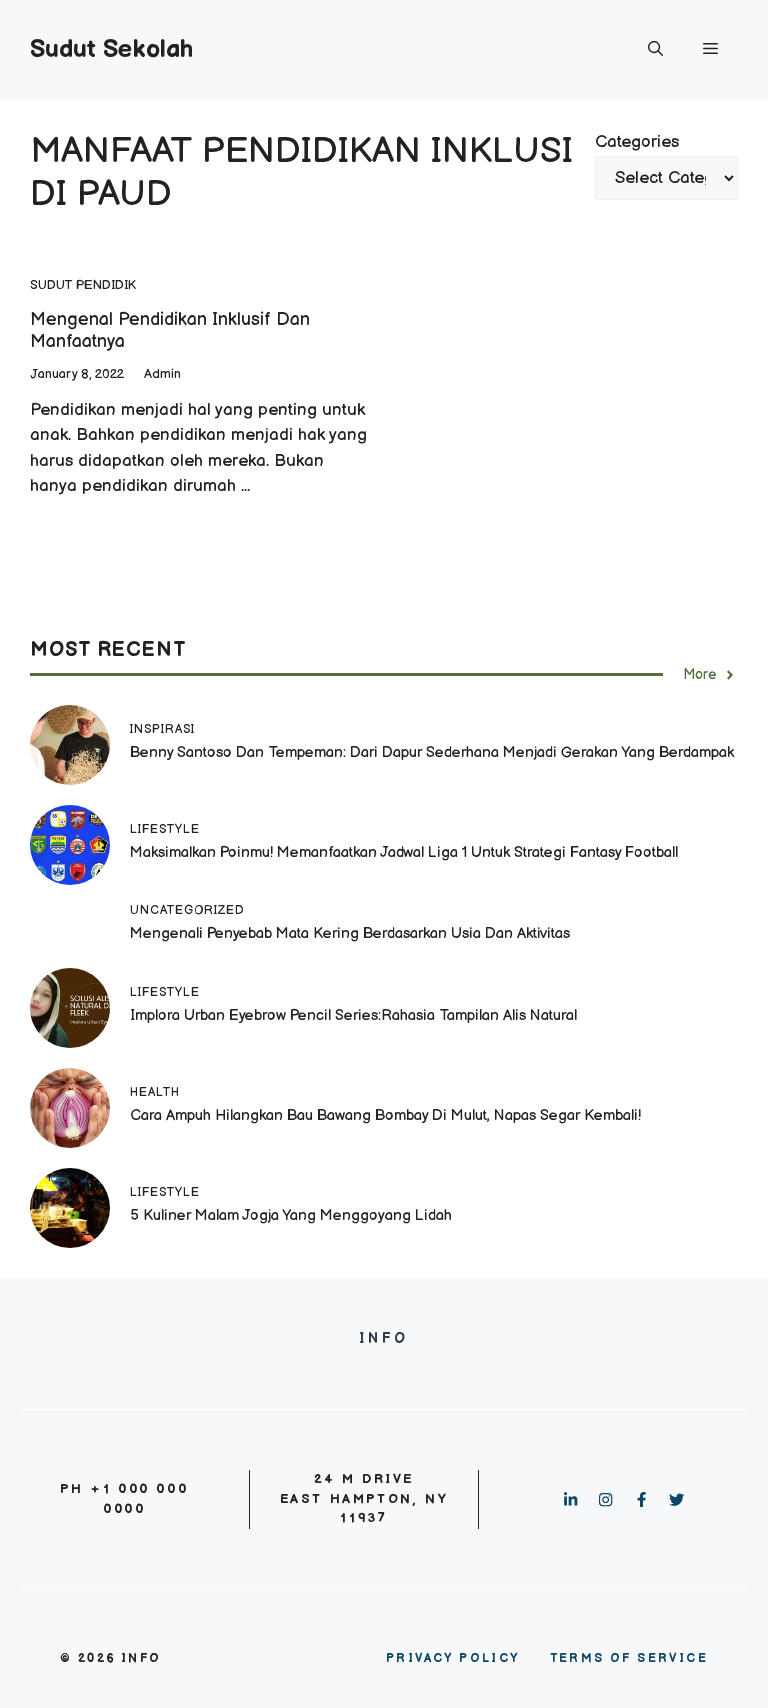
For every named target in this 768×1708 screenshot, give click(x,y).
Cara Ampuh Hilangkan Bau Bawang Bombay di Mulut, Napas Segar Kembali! (385, 1115)
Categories (637, 142)
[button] (655, 50)
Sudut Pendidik (83, 285)
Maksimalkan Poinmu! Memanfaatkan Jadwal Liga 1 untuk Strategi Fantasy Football (404, 852)
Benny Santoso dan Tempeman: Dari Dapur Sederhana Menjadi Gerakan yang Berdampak (432, 752)
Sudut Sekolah (111, 49)
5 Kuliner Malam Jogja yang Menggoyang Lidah (291, 1215)
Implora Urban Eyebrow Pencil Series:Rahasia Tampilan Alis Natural (355, 1015)
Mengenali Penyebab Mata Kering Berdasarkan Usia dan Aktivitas (350, 933)
